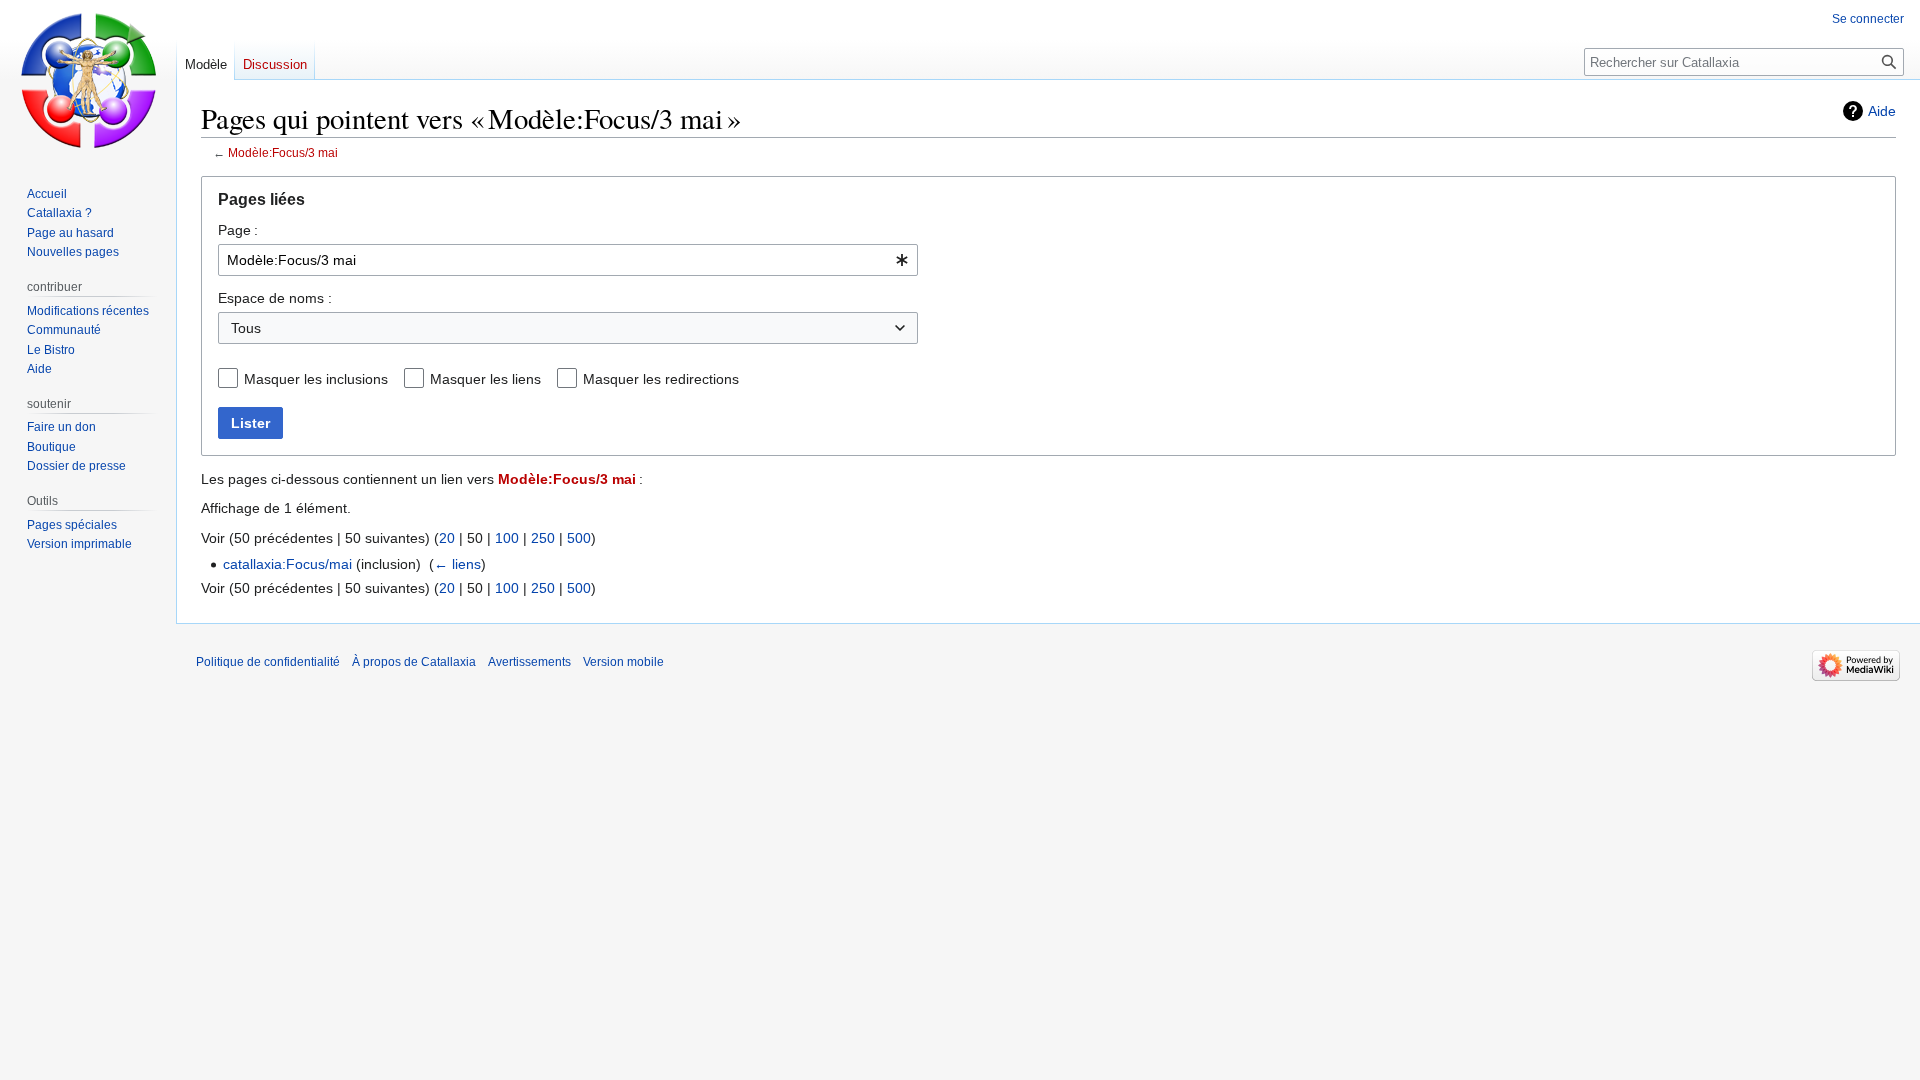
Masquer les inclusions (316, 379)
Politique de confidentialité (268, 662)
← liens (457, 564)
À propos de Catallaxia (414, 662)
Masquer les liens (485, 379)
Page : (238, 230)
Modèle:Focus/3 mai (283, 152)
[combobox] (568, 260)
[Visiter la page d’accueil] (88, 80)
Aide (1882, 111)
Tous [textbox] (246, 328)
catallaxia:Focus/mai (287, 564)
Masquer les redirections (661, 379)
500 (579, 538)
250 (543, 538)
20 (447, 538)
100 (507, 538)
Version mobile (623, 662)
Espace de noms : (275, 298)
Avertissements (529, 662)
